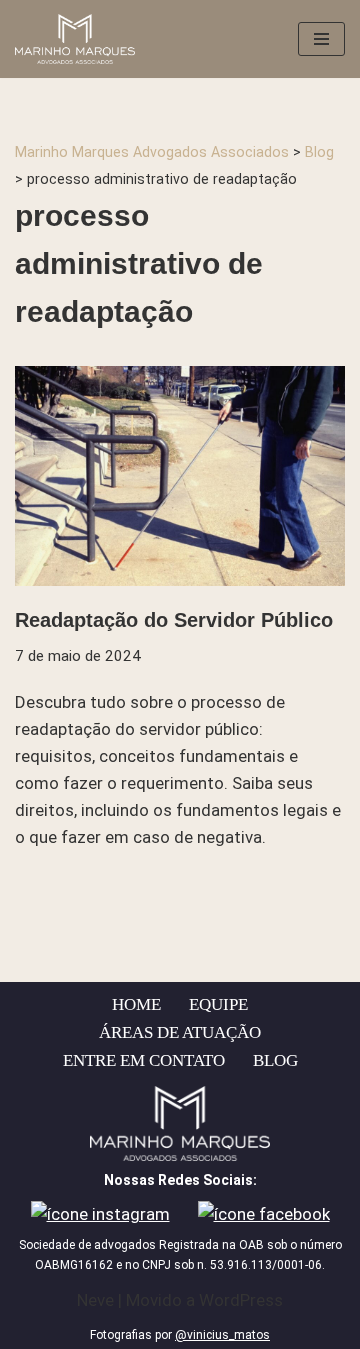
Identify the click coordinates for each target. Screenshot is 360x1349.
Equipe (218, 1004)
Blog (275, 1060)
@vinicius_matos (222, 1335)
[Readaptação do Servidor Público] (180, 476)
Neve (95, 1300)
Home (136, 1004)
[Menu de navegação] (321, 39)
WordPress (241, 1300)
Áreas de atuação (180, 1032)
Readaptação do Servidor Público (174, 620)
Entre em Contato (144, 1060)
